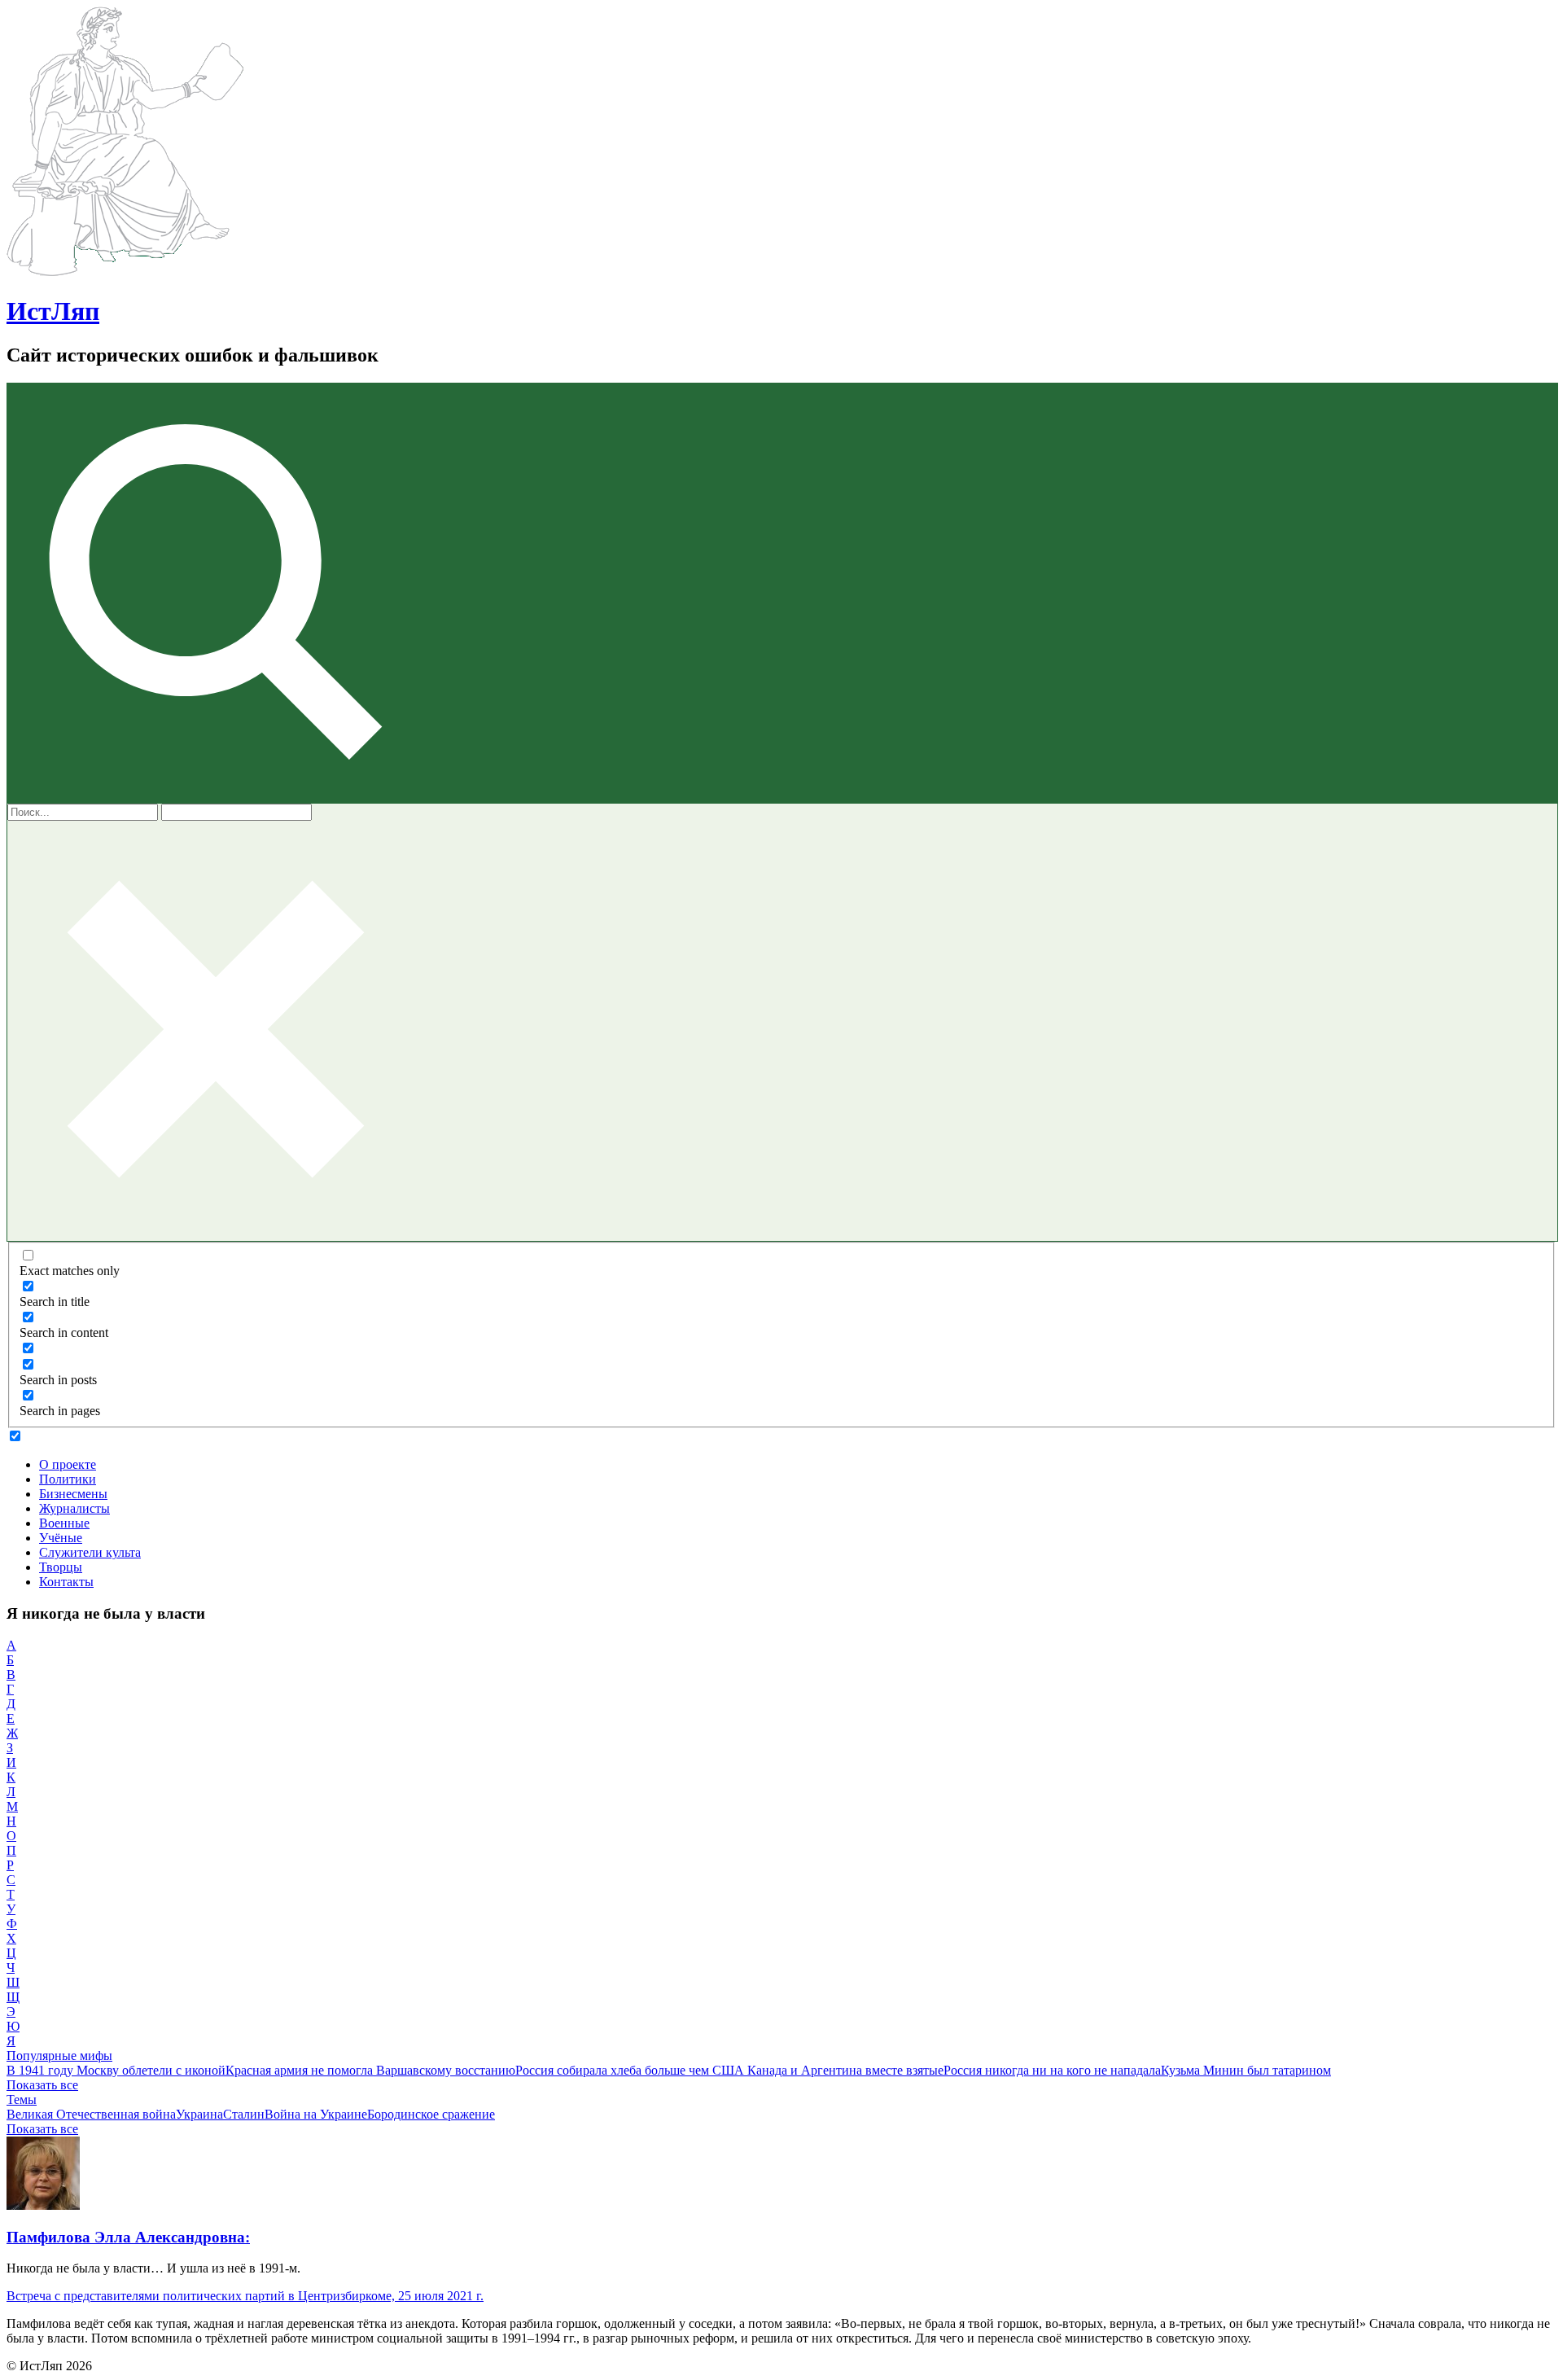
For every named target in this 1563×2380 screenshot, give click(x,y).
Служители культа (90, 1552)
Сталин (244, 2114)
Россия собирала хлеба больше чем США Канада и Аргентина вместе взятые (729, 2070)
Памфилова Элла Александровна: (128, 2237)
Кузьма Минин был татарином (1246, 2070)
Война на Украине (316, 2114)
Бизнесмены (73, 1494)
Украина (199, 2114)
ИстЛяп (53, 311)
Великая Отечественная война (91, 2114)
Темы (22, 2099)
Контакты (66, 1582)
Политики (68, 1479)
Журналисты (74, 1508)
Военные (64, 1523)
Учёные (61, 1538)
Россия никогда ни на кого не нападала (1052, 2070)
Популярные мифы (59, 2056)
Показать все (42, 2085)
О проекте (68, 1464)
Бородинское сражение (431, 2114)
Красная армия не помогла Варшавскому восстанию (370, 2070)
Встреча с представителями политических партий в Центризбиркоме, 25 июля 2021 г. (245, 2296)
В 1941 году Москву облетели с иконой (116, 2070)
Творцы (61, 1567)
